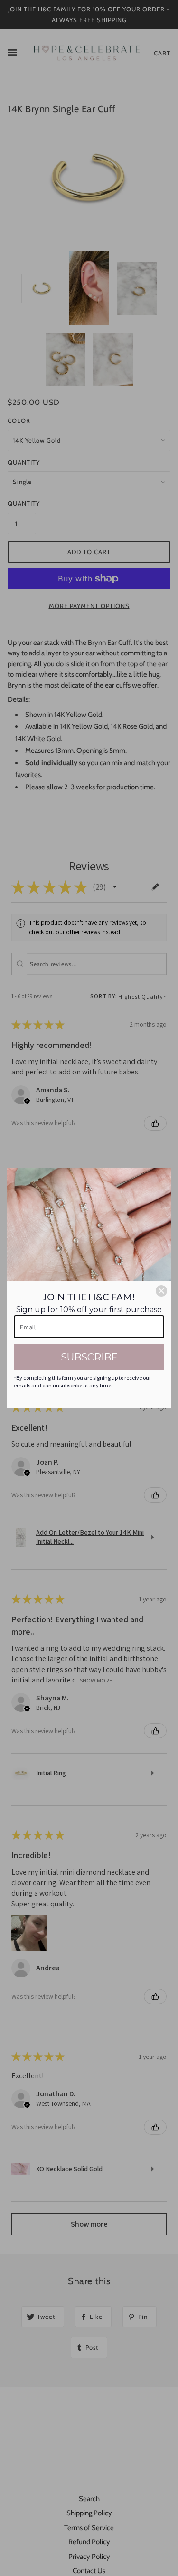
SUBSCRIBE (89, 1357)
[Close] (161, 1291)
